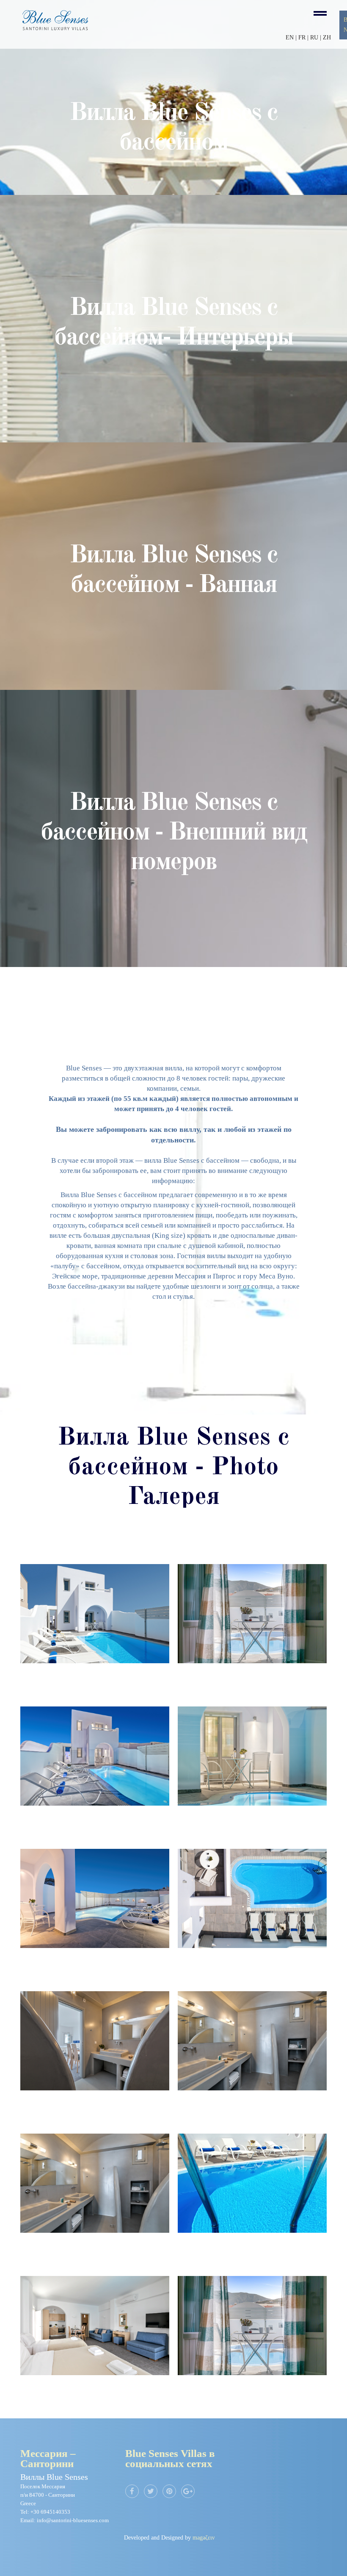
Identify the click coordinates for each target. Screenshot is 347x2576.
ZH (327, 38)
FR (302, 38)
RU (315, 38)
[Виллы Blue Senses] (95, 1614)
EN (290, 38)
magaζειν (204, 2538)
